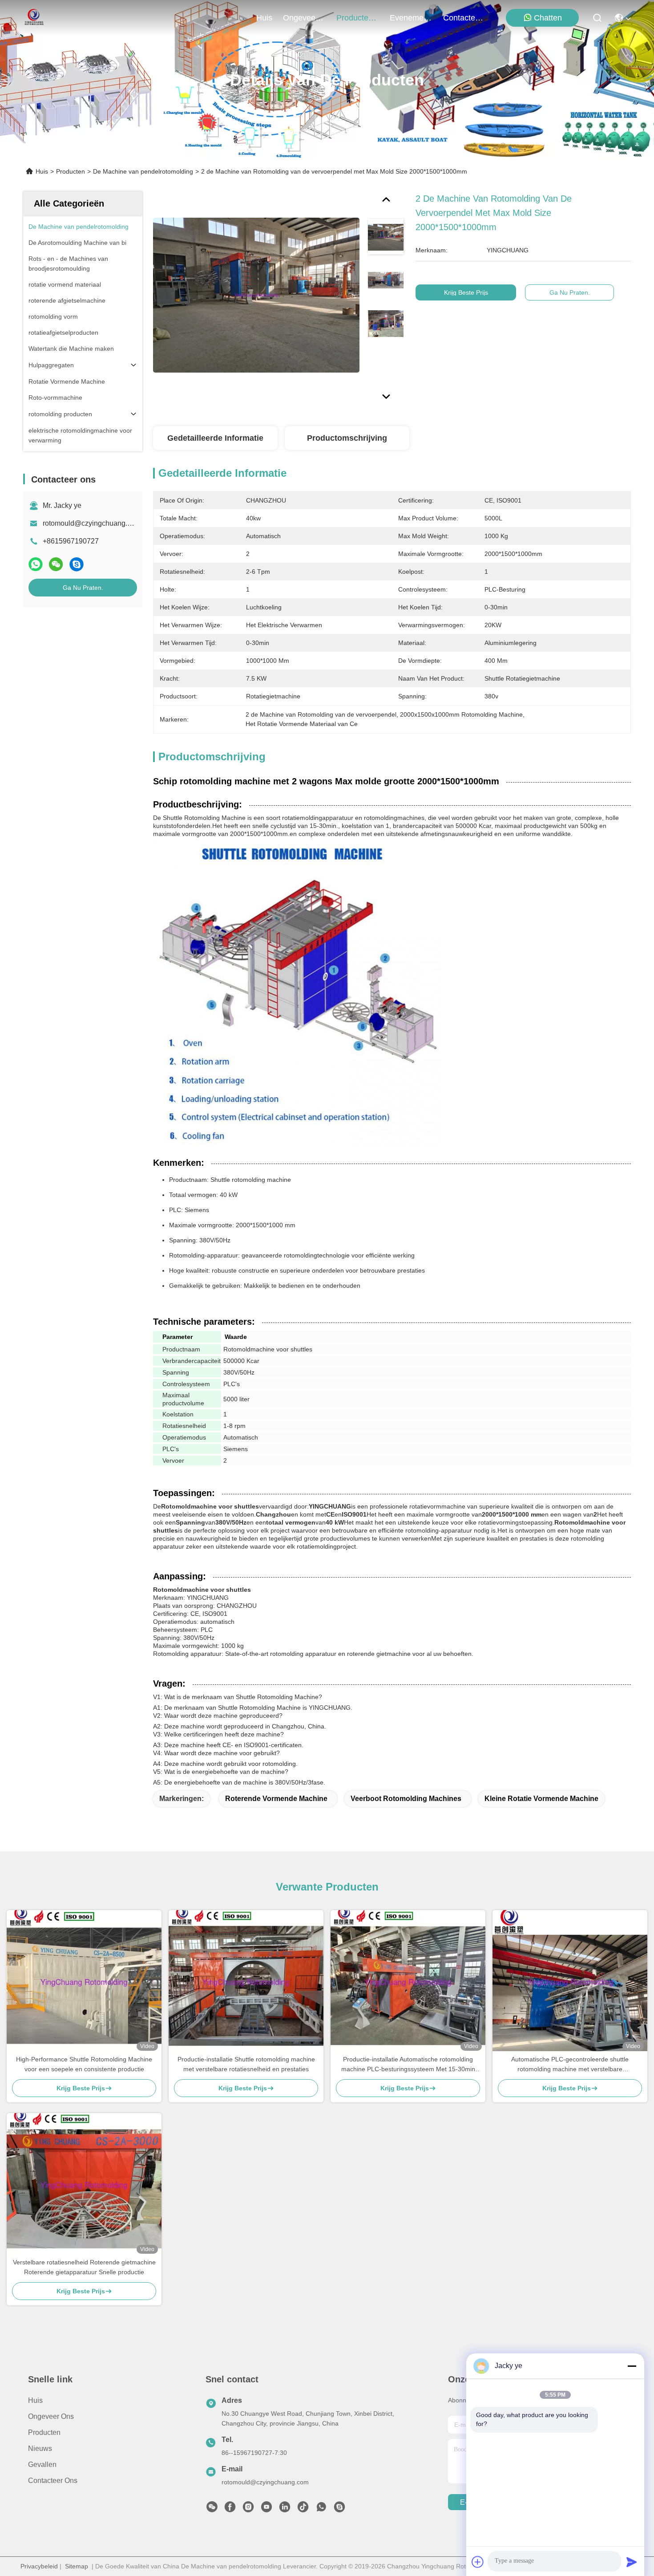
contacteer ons (464, 18)
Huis (264, 18)
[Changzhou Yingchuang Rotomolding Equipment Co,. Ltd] (33, 18)
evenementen (411, 18)
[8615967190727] (321, 2509)
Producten (71, 171)
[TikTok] (303, 2509)
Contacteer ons (53, 2481)
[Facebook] (230, 2509)
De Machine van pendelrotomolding (143, 171)
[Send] (632, 2562)
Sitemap (77, 2566)
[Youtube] (266, 2509)
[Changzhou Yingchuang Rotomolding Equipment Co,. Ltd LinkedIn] (285, 2509)
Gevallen (42, 2464)
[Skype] (77, 564)
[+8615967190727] (339, 2509)
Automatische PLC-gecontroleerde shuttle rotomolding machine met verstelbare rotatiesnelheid (570, 2065)
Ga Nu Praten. (83, 588)
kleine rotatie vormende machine (541, 1799)
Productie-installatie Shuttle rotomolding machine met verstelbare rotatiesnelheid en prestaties (246, 2064)
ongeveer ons (304, 18)
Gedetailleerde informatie (215, 438)
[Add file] (478, 2562)
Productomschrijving (347, 438)
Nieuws (40, 2448)
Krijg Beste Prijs (466, 292)
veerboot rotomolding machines (406, 1799)
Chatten (548, 18)
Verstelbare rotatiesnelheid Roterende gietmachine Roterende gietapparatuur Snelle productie (84, 2267)
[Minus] (632, 2366)
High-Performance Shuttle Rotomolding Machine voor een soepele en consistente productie (84, 2064)
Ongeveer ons (51, 2416)
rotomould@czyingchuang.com (92, 523)
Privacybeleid (39, 2566)
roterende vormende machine (276, 1799)
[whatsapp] (36, 564)
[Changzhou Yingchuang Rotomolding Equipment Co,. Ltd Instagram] (248, 2509)
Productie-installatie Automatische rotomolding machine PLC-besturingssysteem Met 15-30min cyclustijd (408, 2065)
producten (355, 18)
